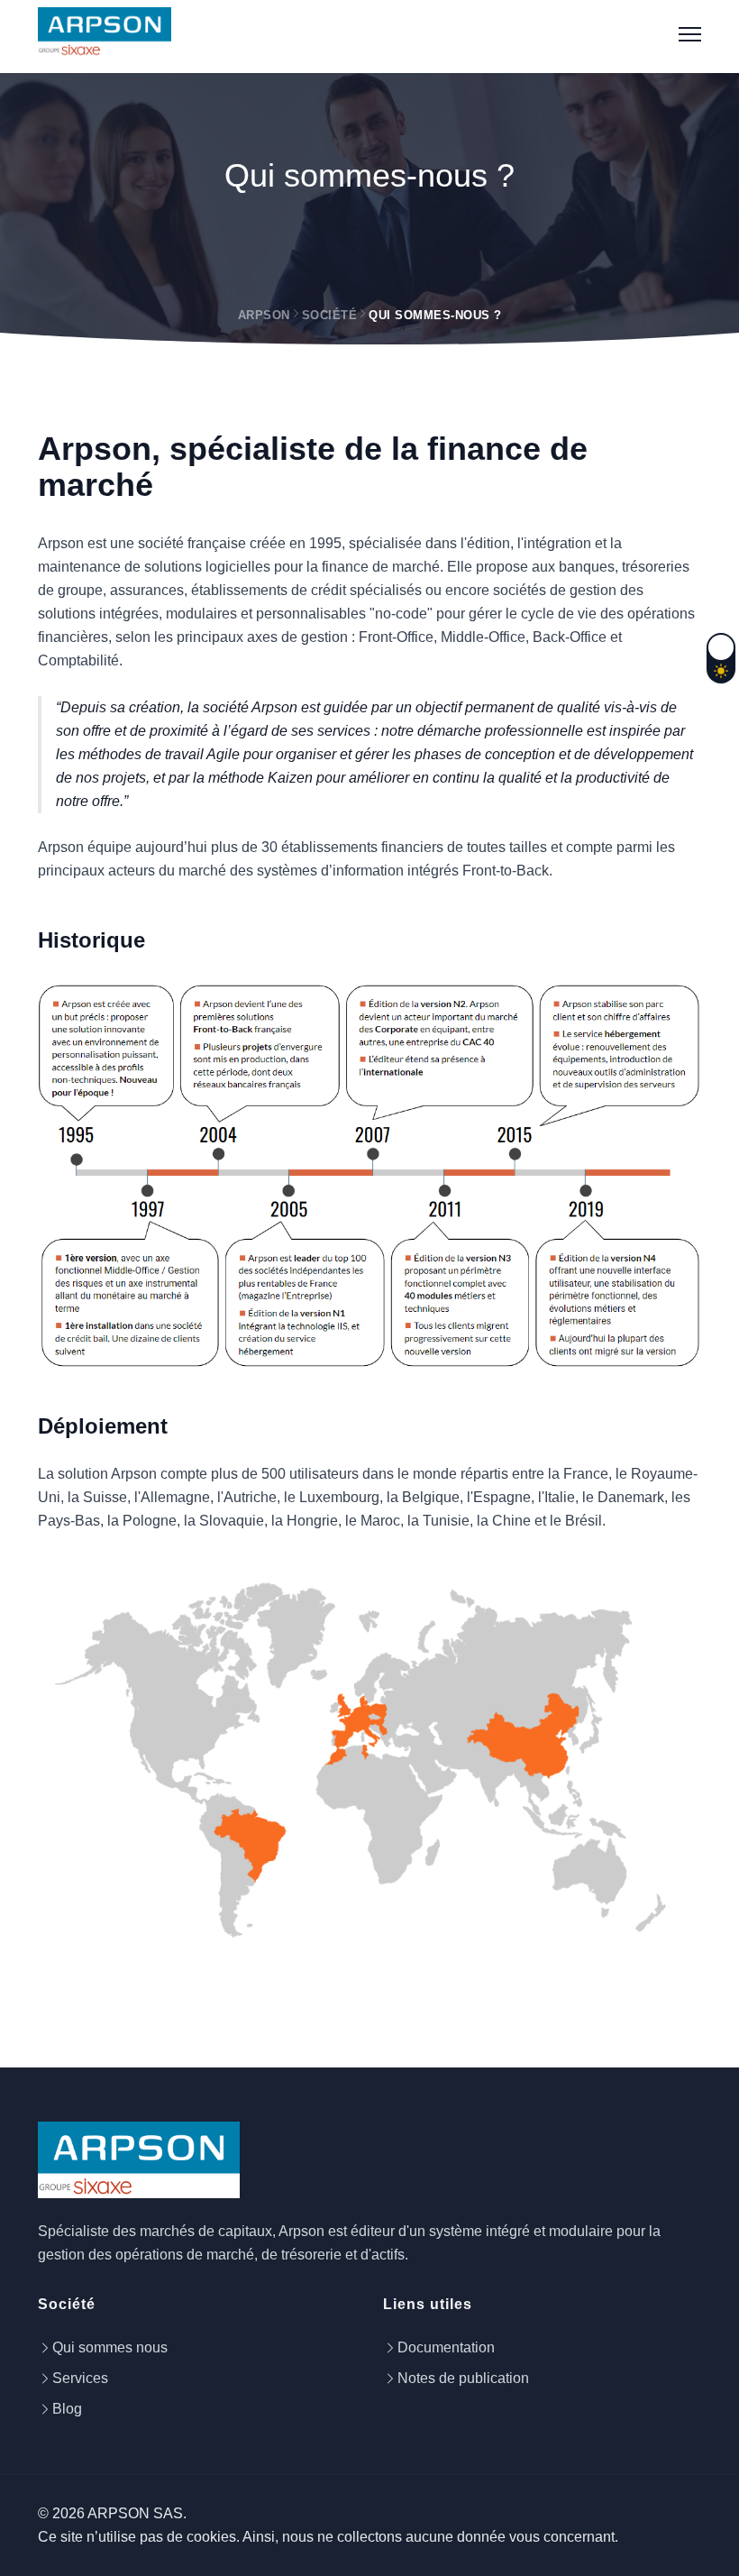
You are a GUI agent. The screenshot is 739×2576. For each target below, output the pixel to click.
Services (80, 2378)
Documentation (446, 2347)
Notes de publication (463, 2378)
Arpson (264, 315)
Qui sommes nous (110, 2347)
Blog (67, 2409)
